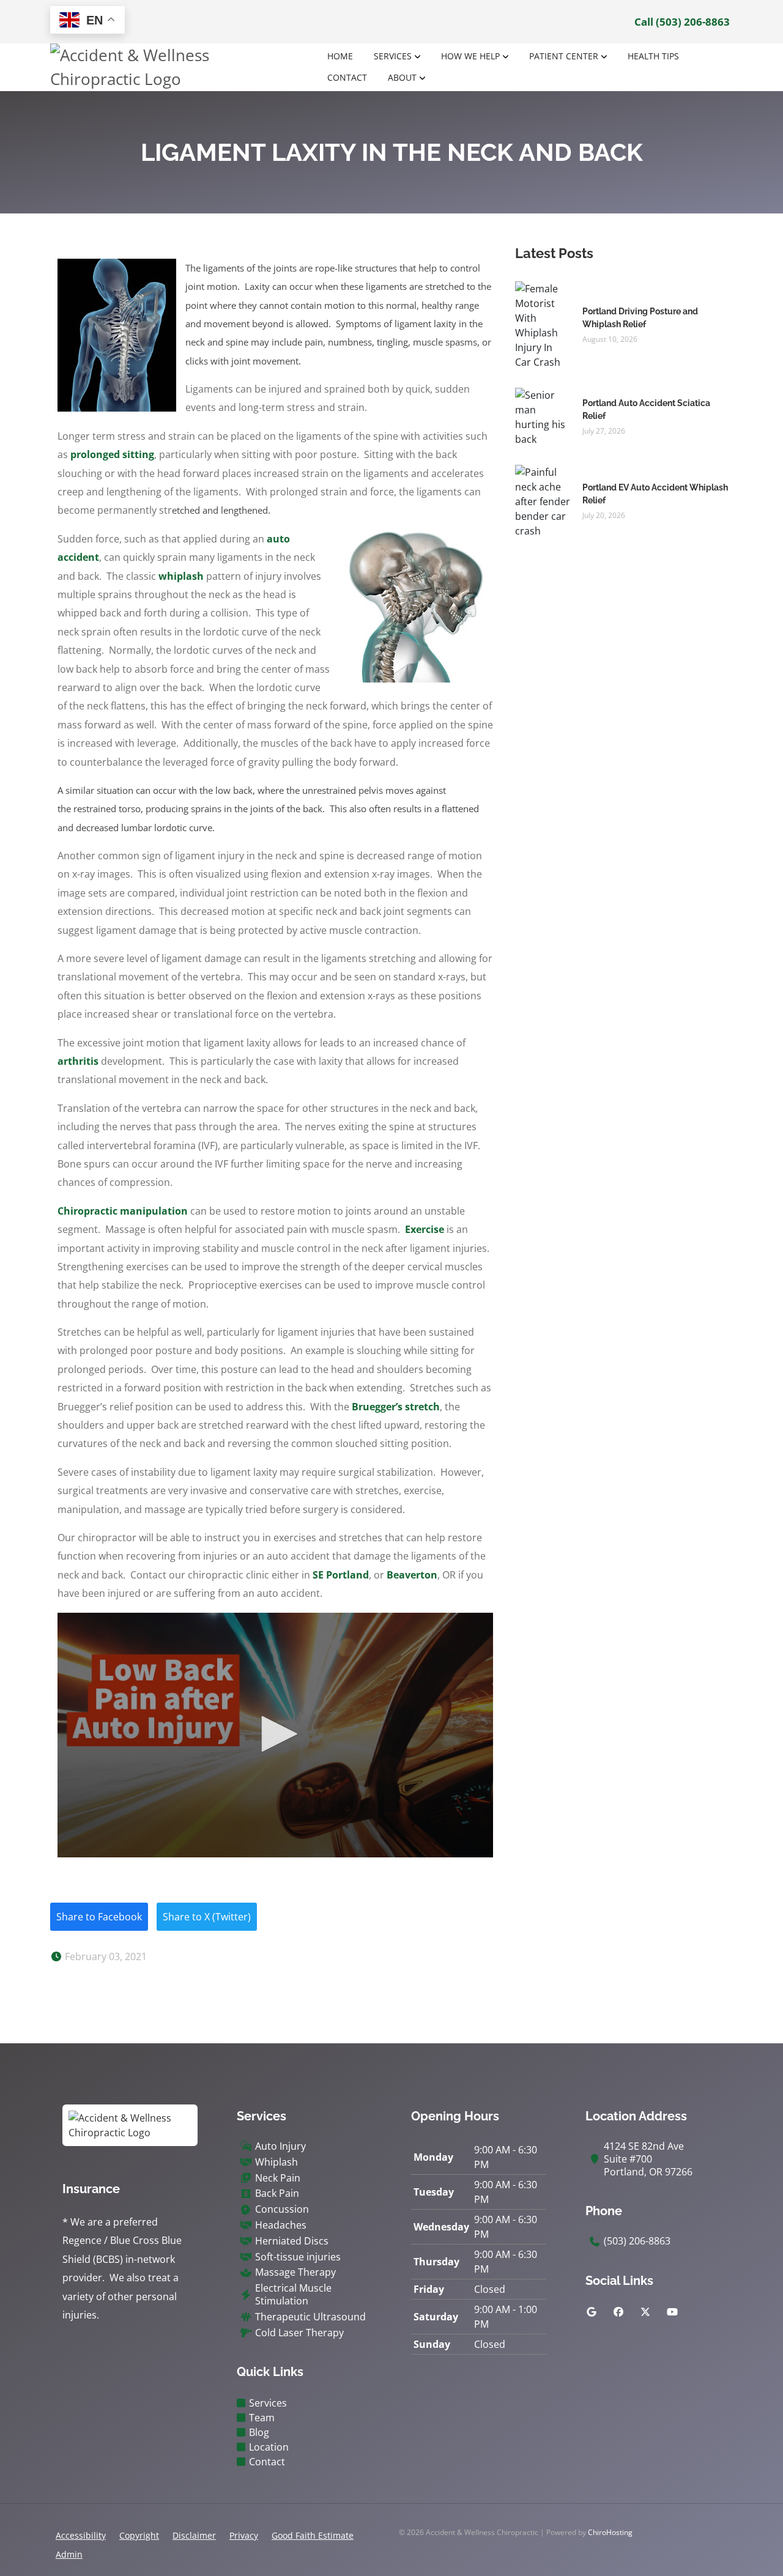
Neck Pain (278, 2178)
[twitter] (645, 2312)
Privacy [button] (244, 2535)
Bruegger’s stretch (396, 1407)
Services (393, 56)
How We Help (470, 56)
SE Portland (341, 1575)
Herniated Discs (292, 2241)
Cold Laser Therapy (299, 2333)
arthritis (78, 1061)
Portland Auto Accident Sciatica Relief (646, 409)
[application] (275, 1735)
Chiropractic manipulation (123, 1211)
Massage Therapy (295, 2272)
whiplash (181, 576)
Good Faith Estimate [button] (313, 2535)
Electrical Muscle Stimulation (293, 2295)
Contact (347, 77)
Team (262, 2418)
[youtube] (672, 2312)
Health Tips (653, 56)
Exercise (425, 1229)
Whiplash (276, 2162)
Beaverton (412, 1575)
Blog (259, 2432)
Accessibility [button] (81, 2535)
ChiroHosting (610, 2532)
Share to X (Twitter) (207, 1917)
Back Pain (277, 2193)
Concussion (282, 2209)
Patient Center (564, 56)
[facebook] (618, 2312)
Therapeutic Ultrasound (310, 2317)
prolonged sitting (112, 454)
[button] (275, 1734)
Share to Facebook (99, 1917)
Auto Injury (280, 2146)
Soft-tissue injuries (298, 2257)
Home (340, 56)
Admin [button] (69, 2554)
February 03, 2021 (105, 1956)
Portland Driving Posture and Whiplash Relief (640, 318)
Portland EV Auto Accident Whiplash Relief (655, 494)
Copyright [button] (139, 2535)
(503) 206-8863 (637, 2241)
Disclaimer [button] (194, 2535)
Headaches (281, 2225)
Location (269, 2447)
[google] (592, 2312)
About (402, 77)
